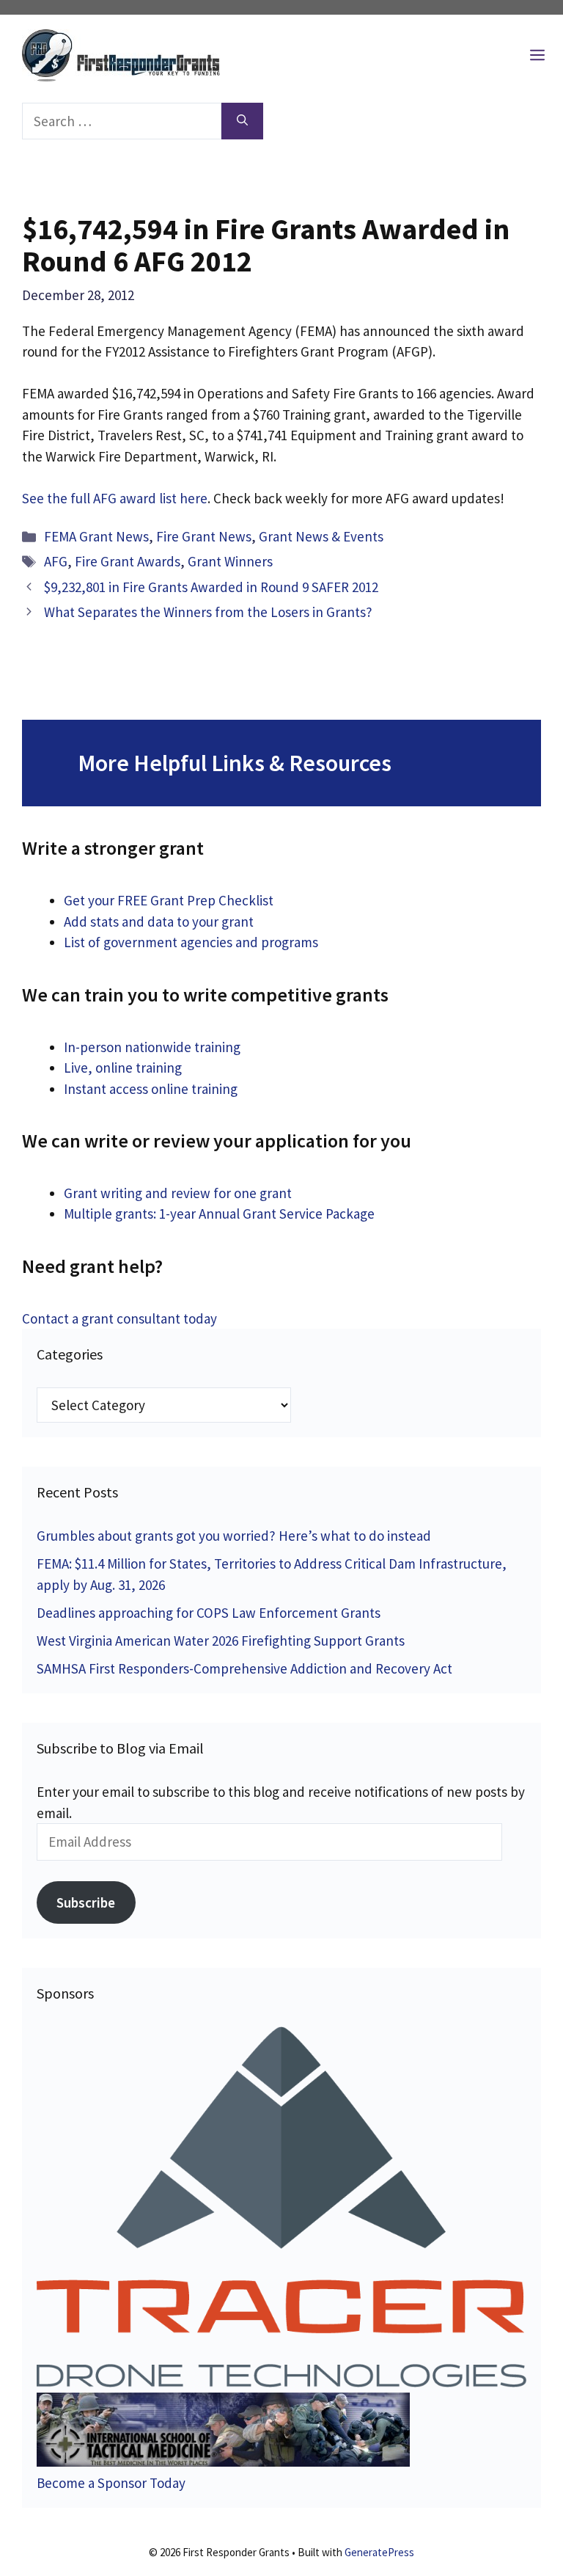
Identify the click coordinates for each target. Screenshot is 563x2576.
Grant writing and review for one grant (178, 1193)
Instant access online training (151, 1089)
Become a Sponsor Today (111, 2483)
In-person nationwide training (152, 1047)
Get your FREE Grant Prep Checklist (169, 900)
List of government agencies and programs (191, 942)
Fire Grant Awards (128, 561)
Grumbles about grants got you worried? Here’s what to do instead (234, 1536)
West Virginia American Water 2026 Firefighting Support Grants (221, 1641)
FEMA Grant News (96, 536)
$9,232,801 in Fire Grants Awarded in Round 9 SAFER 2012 (211, 587)
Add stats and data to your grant (159, 922)
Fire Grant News (204, 536)
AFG (56, 561)
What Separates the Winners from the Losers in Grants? (208, 612)
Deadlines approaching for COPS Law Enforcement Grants (209, 1613)
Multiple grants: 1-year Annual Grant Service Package (219, 1214)
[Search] (242, 121)
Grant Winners (230, 561)
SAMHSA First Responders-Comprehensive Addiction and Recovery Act (244, 1668)
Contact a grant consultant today (119, 1318)
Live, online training (123, 1068)
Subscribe (86, 1902)
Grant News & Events (321, 536)
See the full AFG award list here (115, 498)
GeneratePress (379, 2552)
